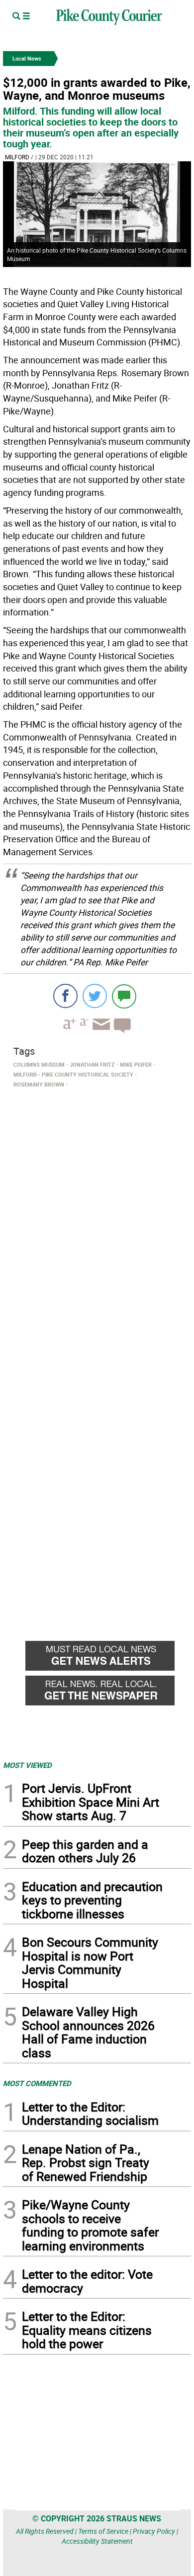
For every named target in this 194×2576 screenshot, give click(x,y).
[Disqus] (97, 1228)
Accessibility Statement (97, 2541)
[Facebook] (65, 996)
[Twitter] (95, 996)
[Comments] (124, 996)
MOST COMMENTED (37, 2083)
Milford (17, 157)
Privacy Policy (154, 2531)
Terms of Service (103, 2531)
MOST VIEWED (27, 1765)
